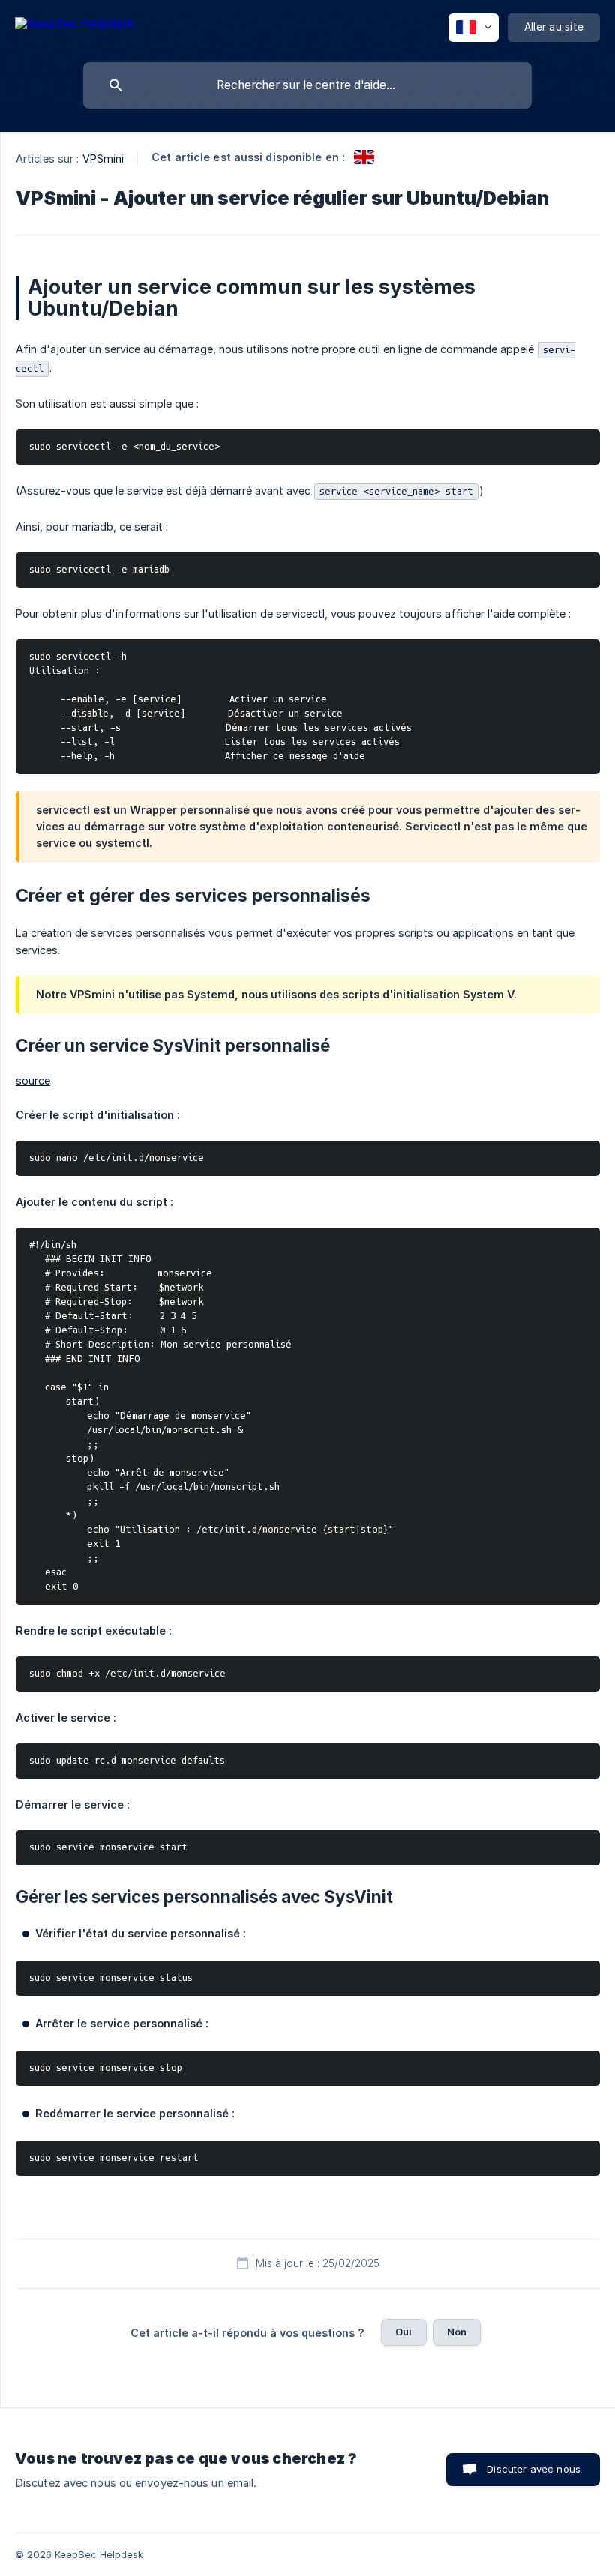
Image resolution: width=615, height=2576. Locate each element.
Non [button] (457, 2332)
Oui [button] (403, 2332)
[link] (364, 157)
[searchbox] (307, 85)
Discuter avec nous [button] (534, 2469)
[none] (75, 26)
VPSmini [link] (103, 159)
